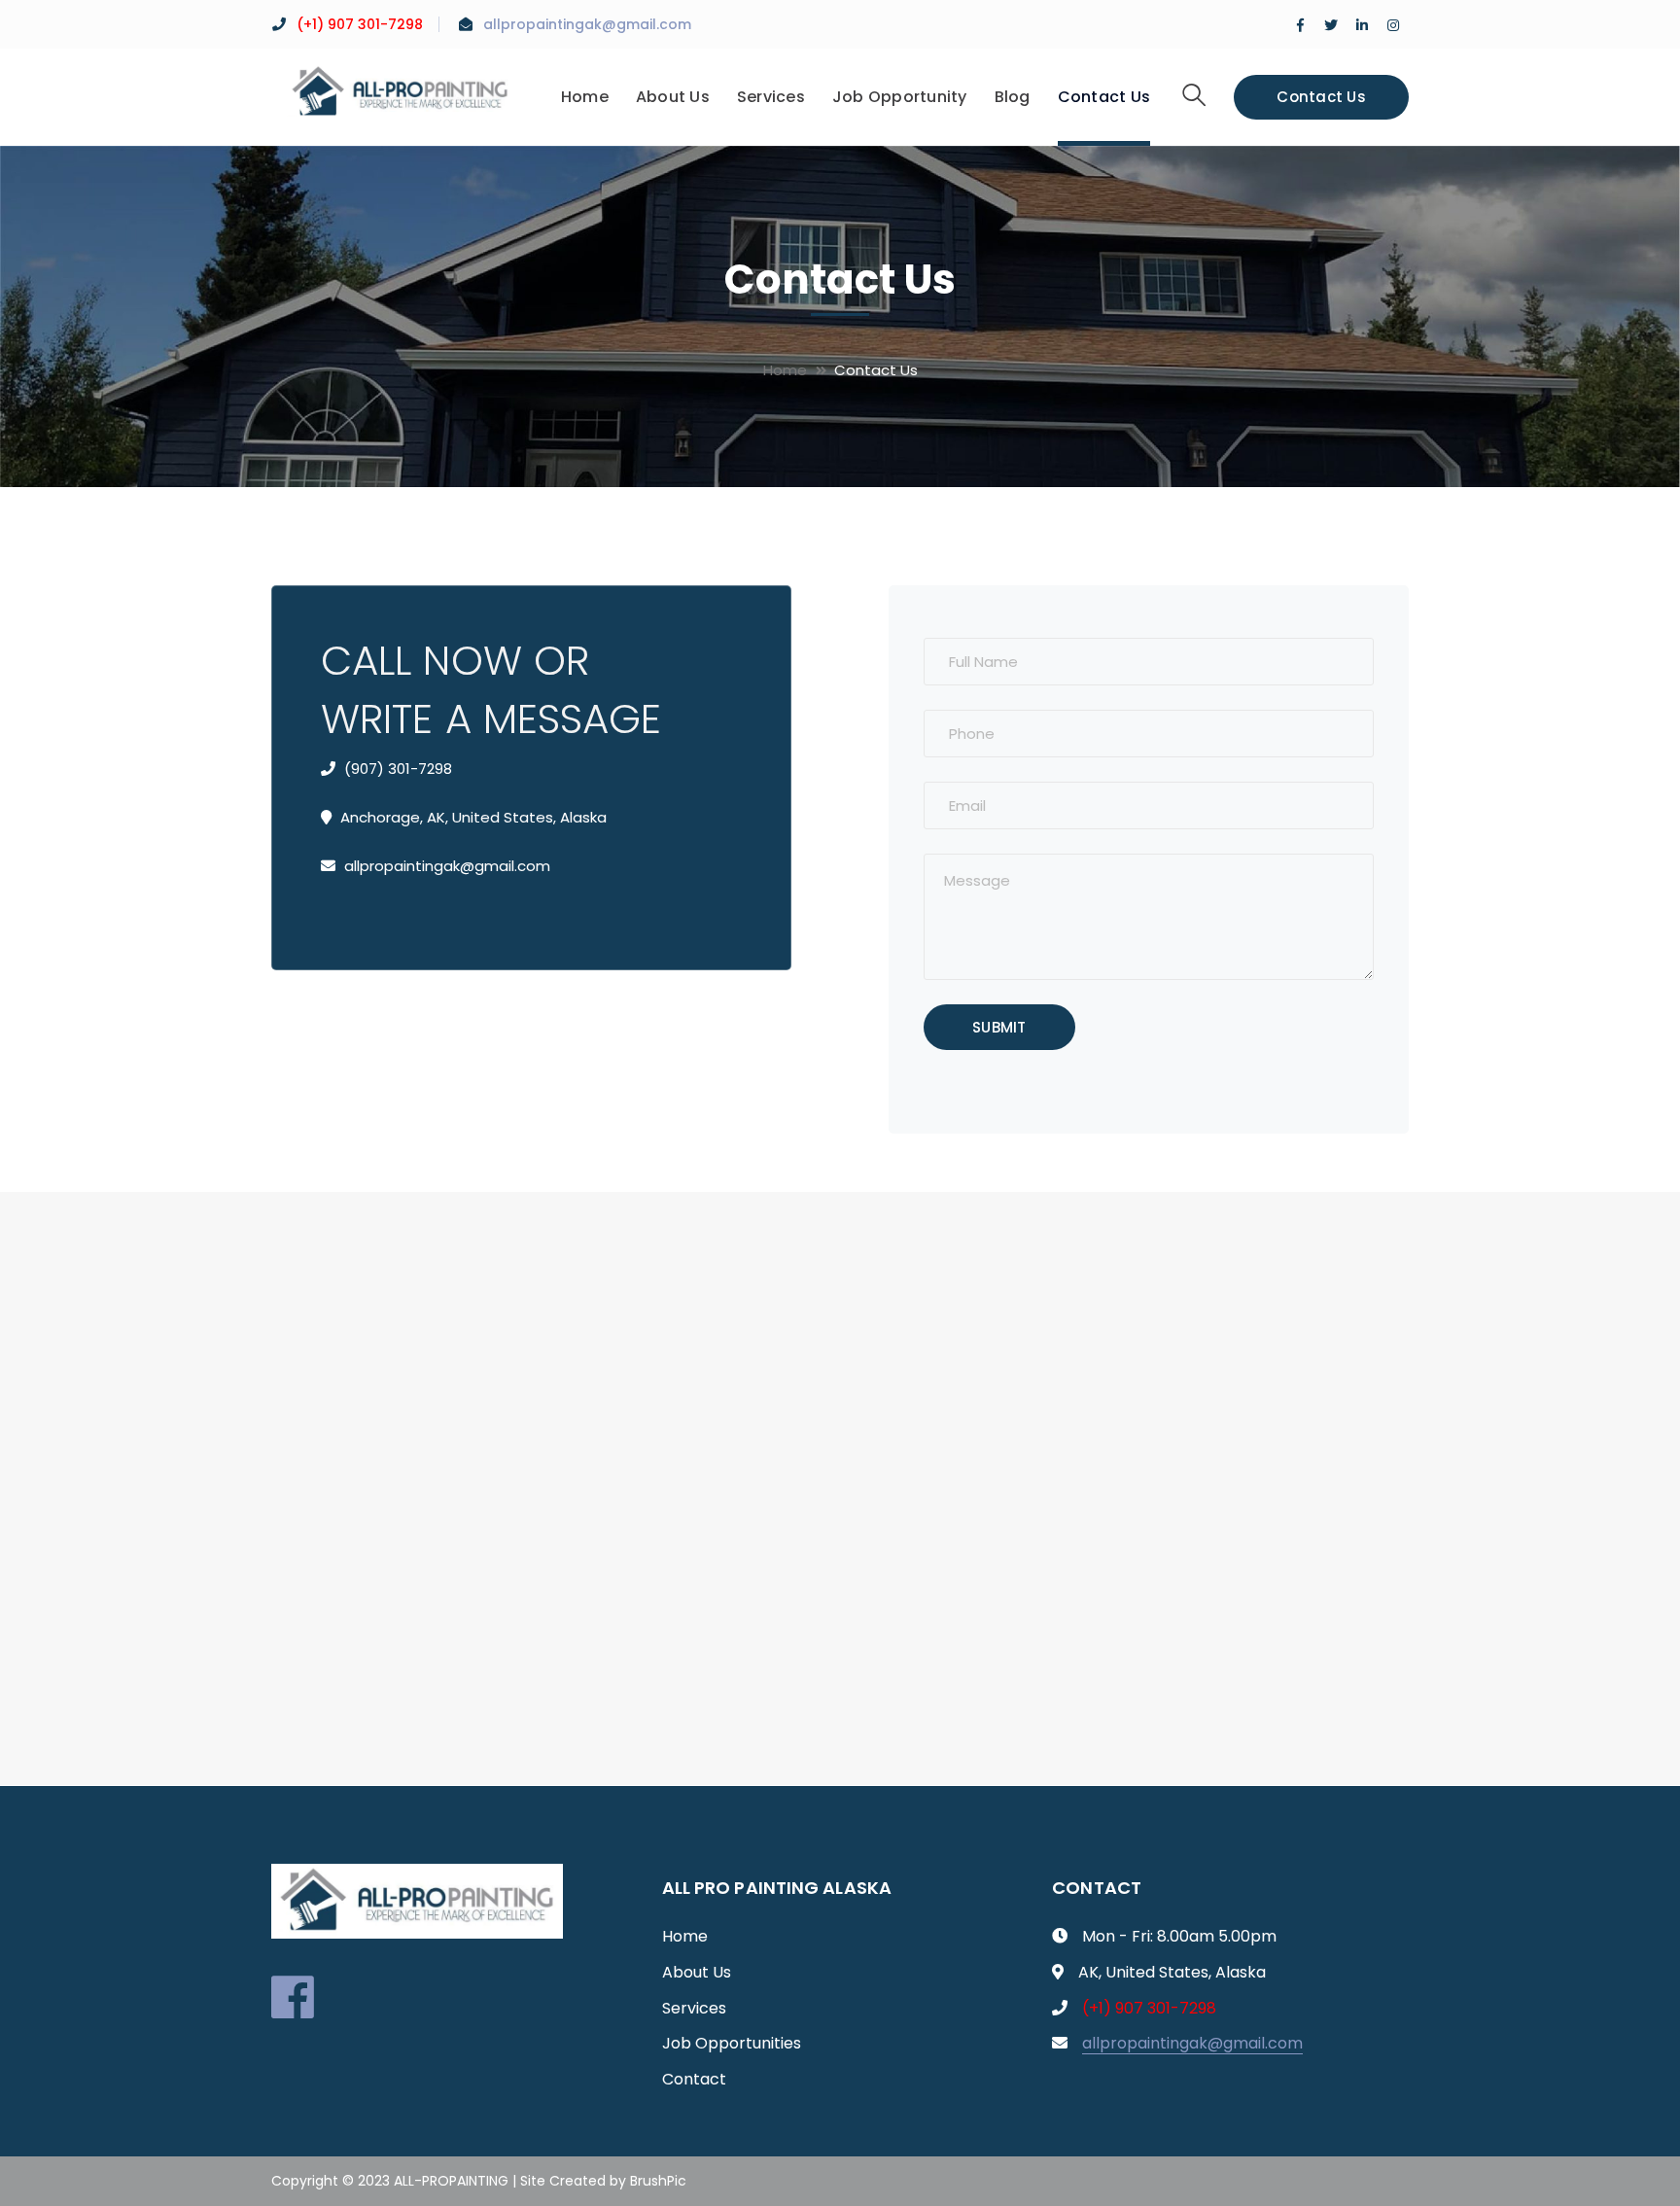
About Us (697, 1972)
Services (694, 2008)
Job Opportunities (732, 2043)
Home (785, 370)
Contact (694, 2079)
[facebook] (293, 1997)
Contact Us (1321, 97)
